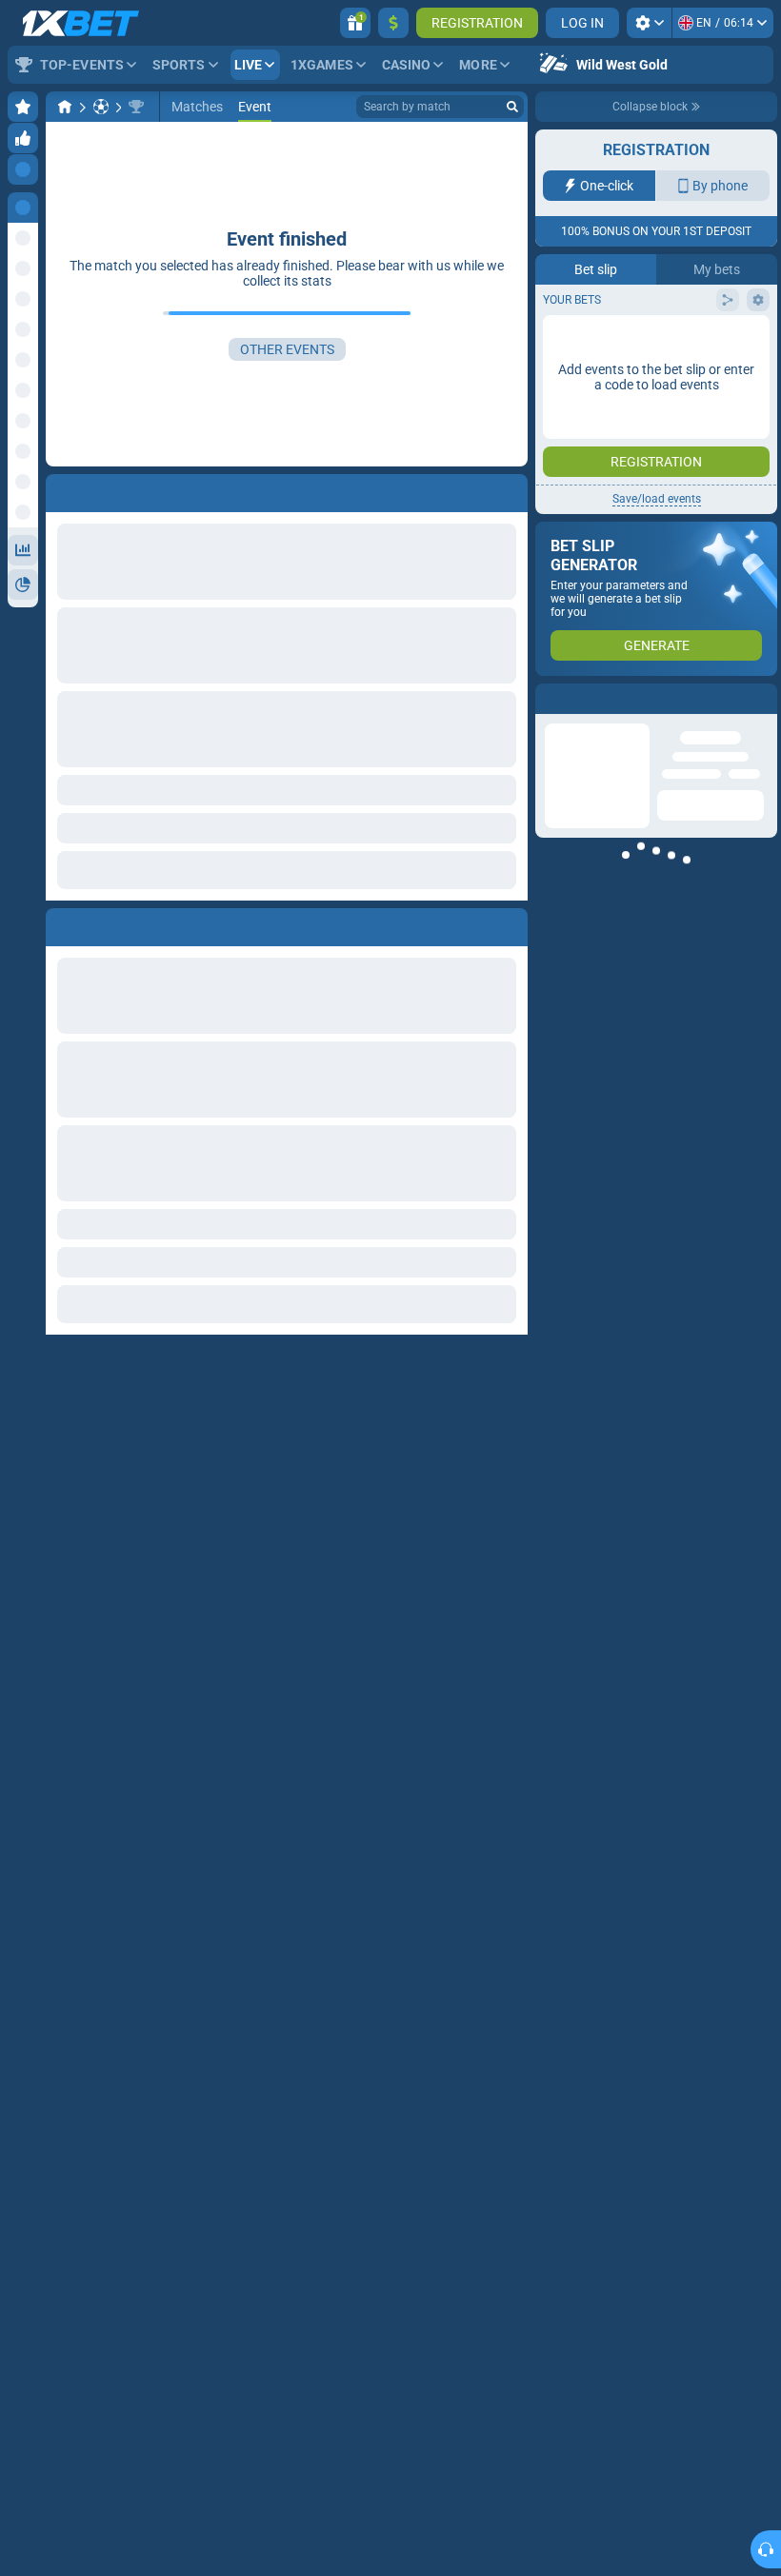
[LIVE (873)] (65, 107)
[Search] (512, 107)
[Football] (101, 107)
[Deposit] (393, 23)
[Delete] (509, 923)
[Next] (104, 923)
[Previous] (61, 923)
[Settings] (649, 23)
